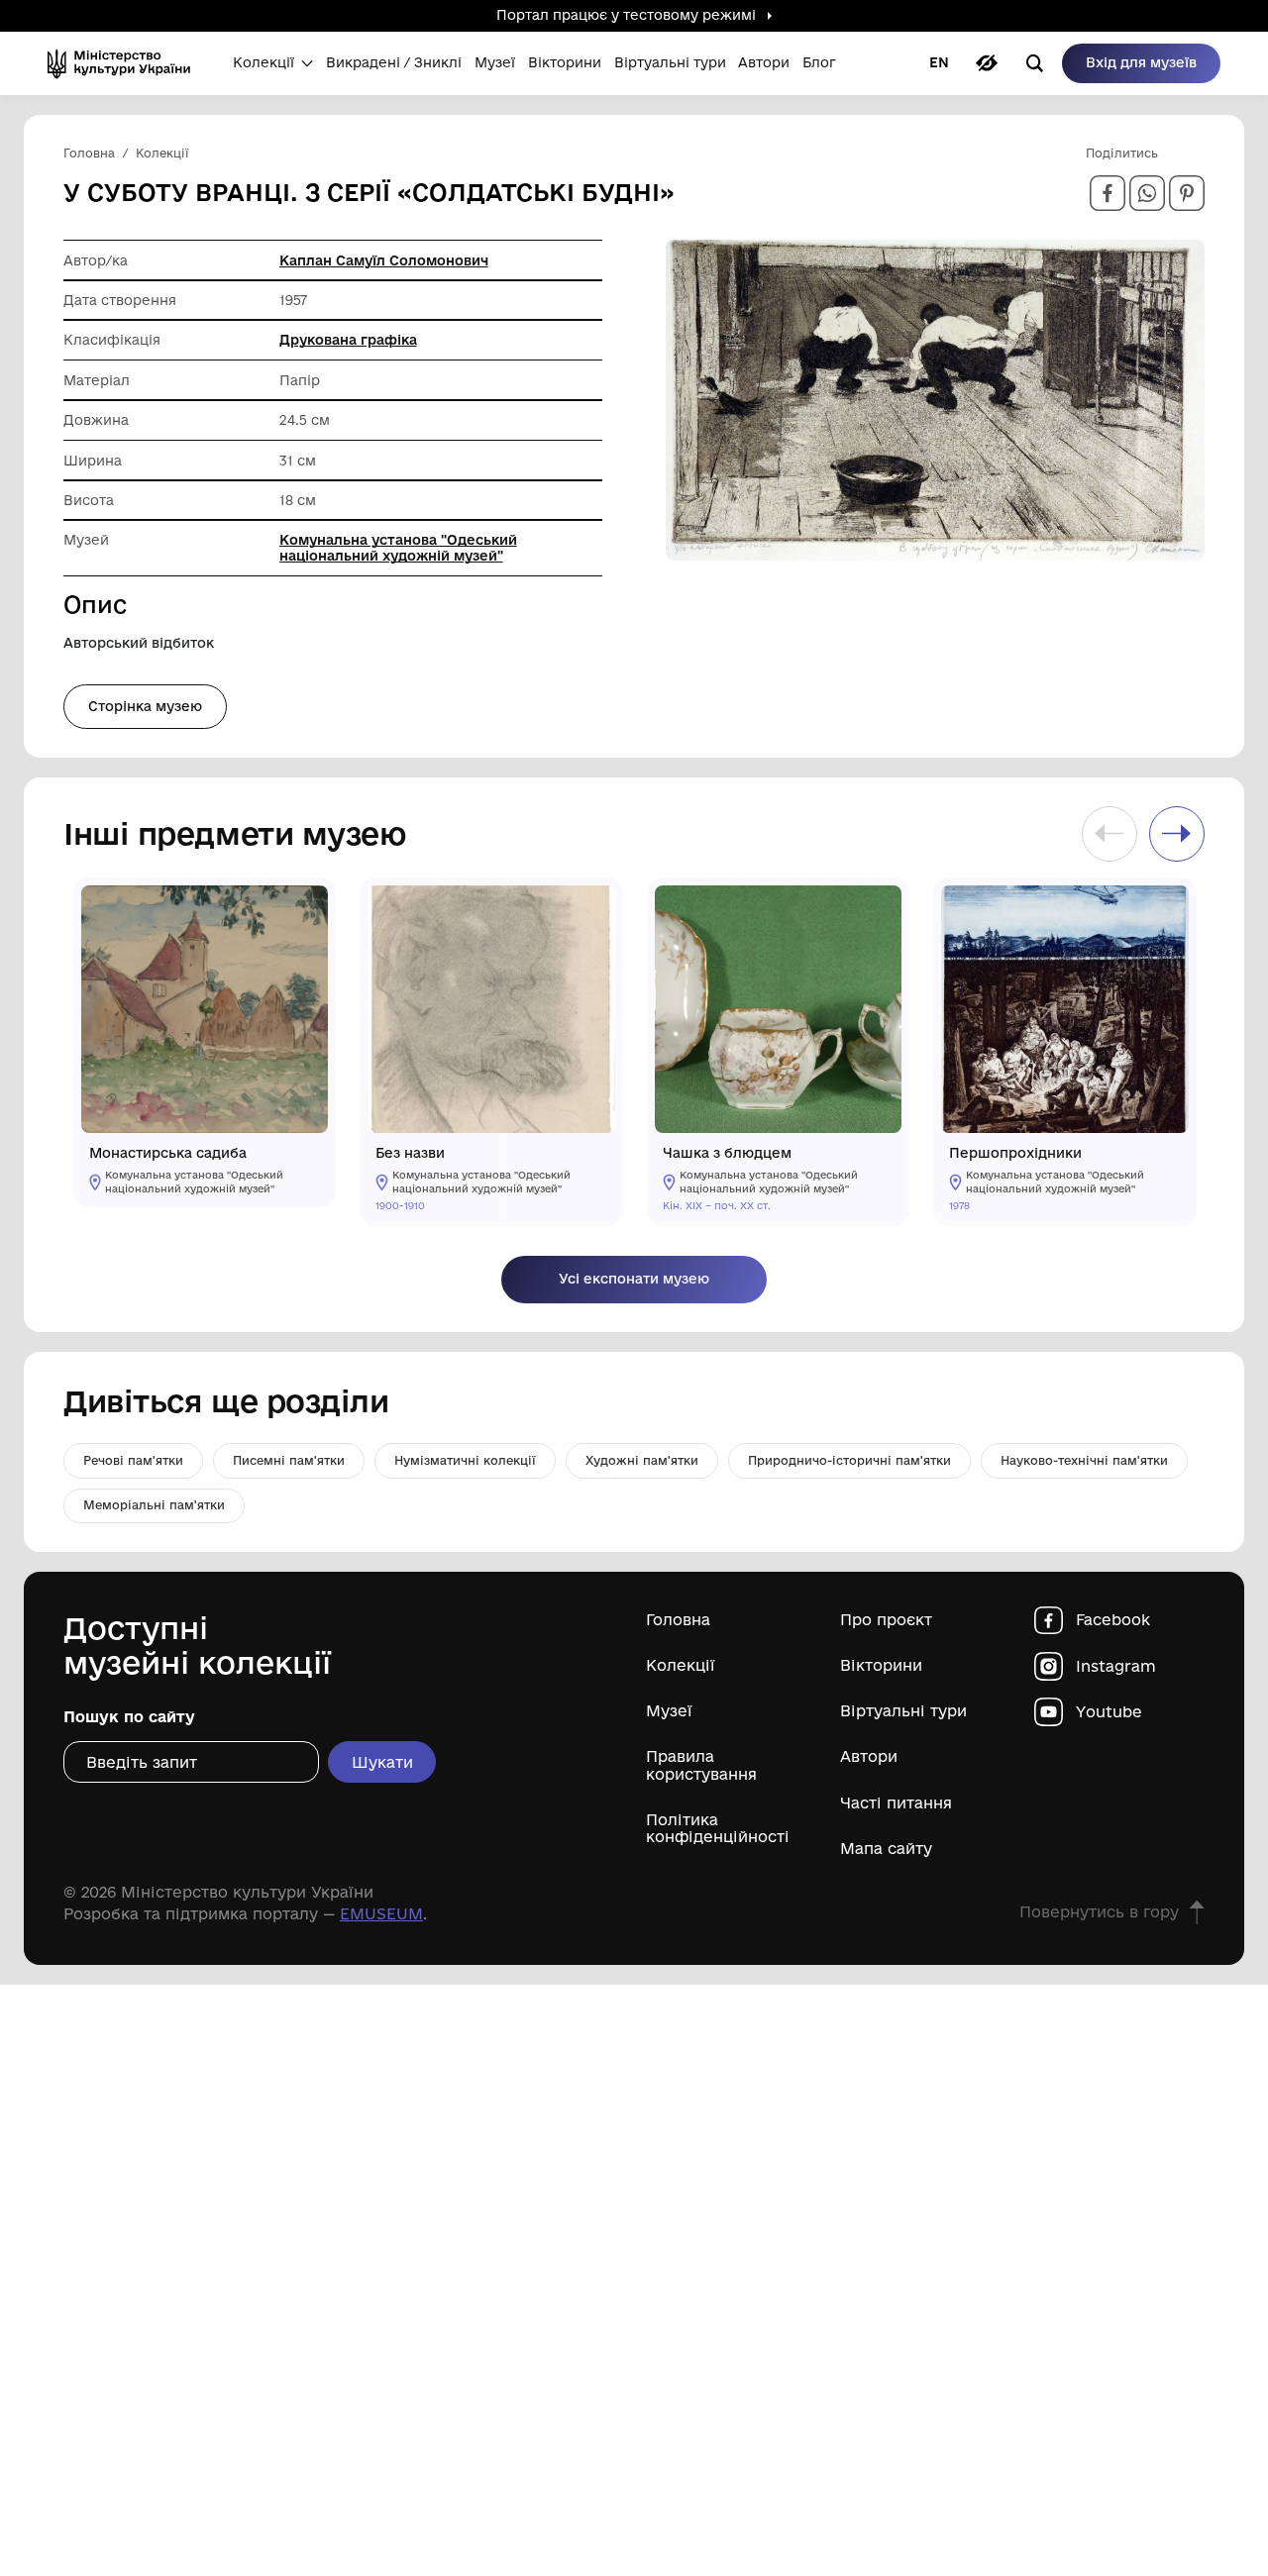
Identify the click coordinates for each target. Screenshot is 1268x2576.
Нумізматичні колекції (465, 1460)
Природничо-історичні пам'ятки (849, 1460)
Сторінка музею (145, 706)
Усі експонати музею (634, 1279)
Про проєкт (886, 1620)
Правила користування (701, 1765)
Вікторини (881, 1665)
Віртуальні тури (903, 1711)
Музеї (669, 1711)
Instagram (1116, 1666)
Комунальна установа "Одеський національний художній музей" (398, 548)
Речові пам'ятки (133, 1460)
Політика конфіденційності (718, 1828)
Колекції (681, 1665)
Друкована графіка (348, 340)
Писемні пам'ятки (289, 1460)
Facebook (1113, 1620)
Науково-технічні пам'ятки (1084, 1460)
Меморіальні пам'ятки (154, 1505)
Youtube (1109, 1712)
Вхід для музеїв (1141, 62)
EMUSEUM (381, 1914)
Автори (869, 1756)
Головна (678, 1620)
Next (1177, 834)
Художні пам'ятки (642, 1460)
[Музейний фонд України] (125, 63)
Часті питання (896, 1803)
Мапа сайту (886, 1849)
